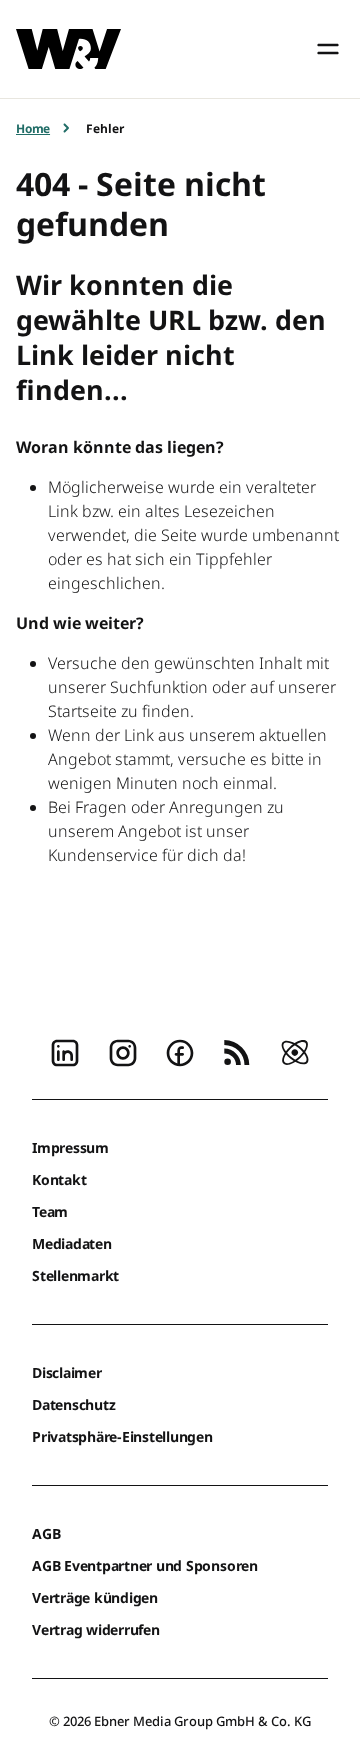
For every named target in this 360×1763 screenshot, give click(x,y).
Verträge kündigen (95, 1597)
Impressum (70, 1147)
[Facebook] (180, 1051)
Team (50, 1211)
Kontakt (59, 1179)
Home (33, 128)
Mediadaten (72, 1243)
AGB (46, 1533)
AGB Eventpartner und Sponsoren (145, 1565)
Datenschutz (73, 1404)
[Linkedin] (65, 1051)
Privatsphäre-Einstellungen (122, 1436)
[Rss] (237, 1051)
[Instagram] (123, 1051)
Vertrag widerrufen (96, 1629)
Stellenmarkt (75, 1275)
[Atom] (295, 1051)
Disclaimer (67, 1372)
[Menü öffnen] (328, 49)
